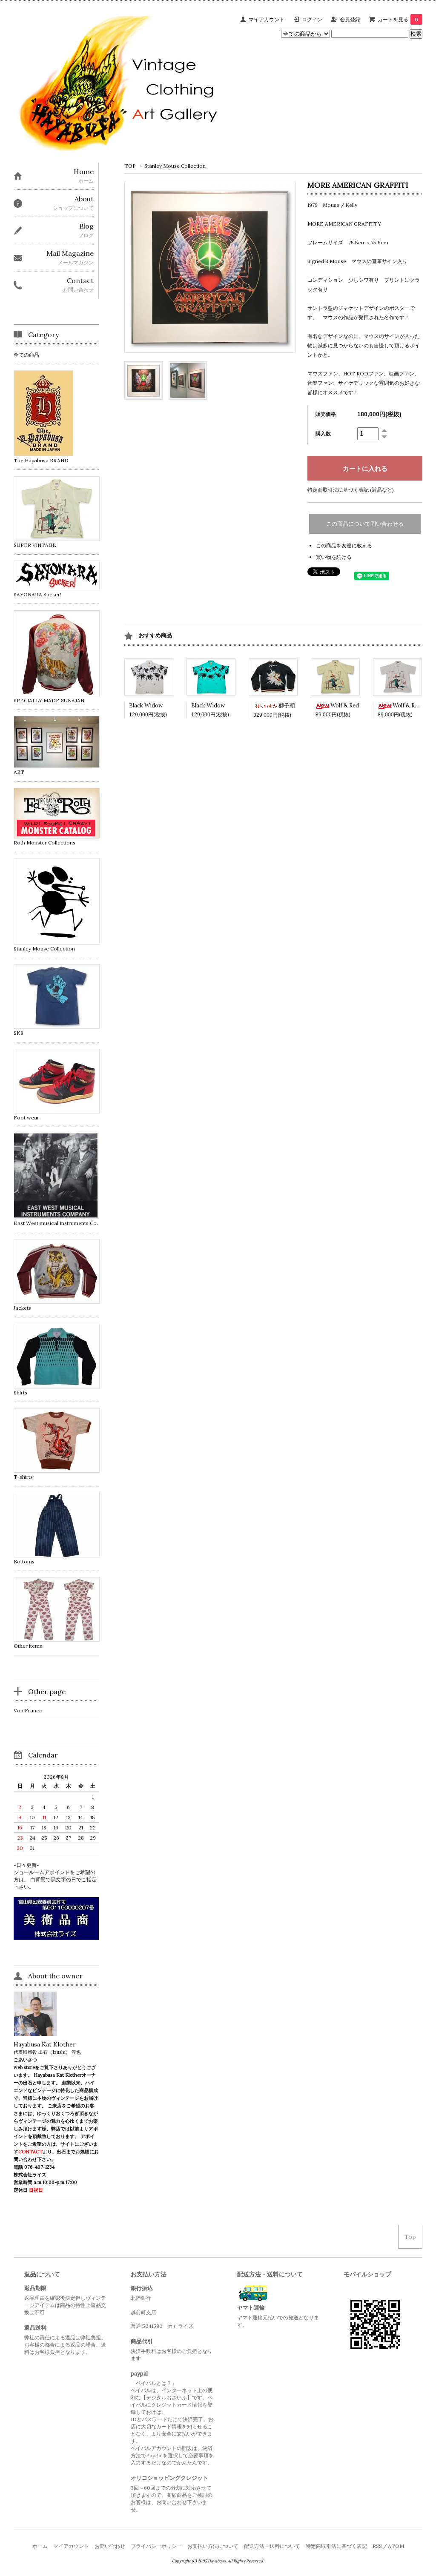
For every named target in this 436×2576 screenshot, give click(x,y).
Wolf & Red (345, 706)
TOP (130, 166)
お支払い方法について (213, 2546)
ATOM (396, 2546)
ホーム (40, 2546)
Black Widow (146, 706)
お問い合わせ (110, 2546)
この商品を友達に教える (344, 545)
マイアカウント (267, 19)
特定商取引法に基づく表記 (336, 2546)
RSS (377, 2546)
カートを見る (398, 19)
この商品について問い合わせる (365, 524)
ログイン (312, 19)
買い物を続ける (334, 557)
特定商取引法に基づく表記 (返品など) (351, 490)
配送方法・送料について (272, 2546)
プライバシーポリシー (156, 2546)
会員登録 (350, 19)
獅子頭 (287, 706)
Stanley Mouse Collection (175, 166)
